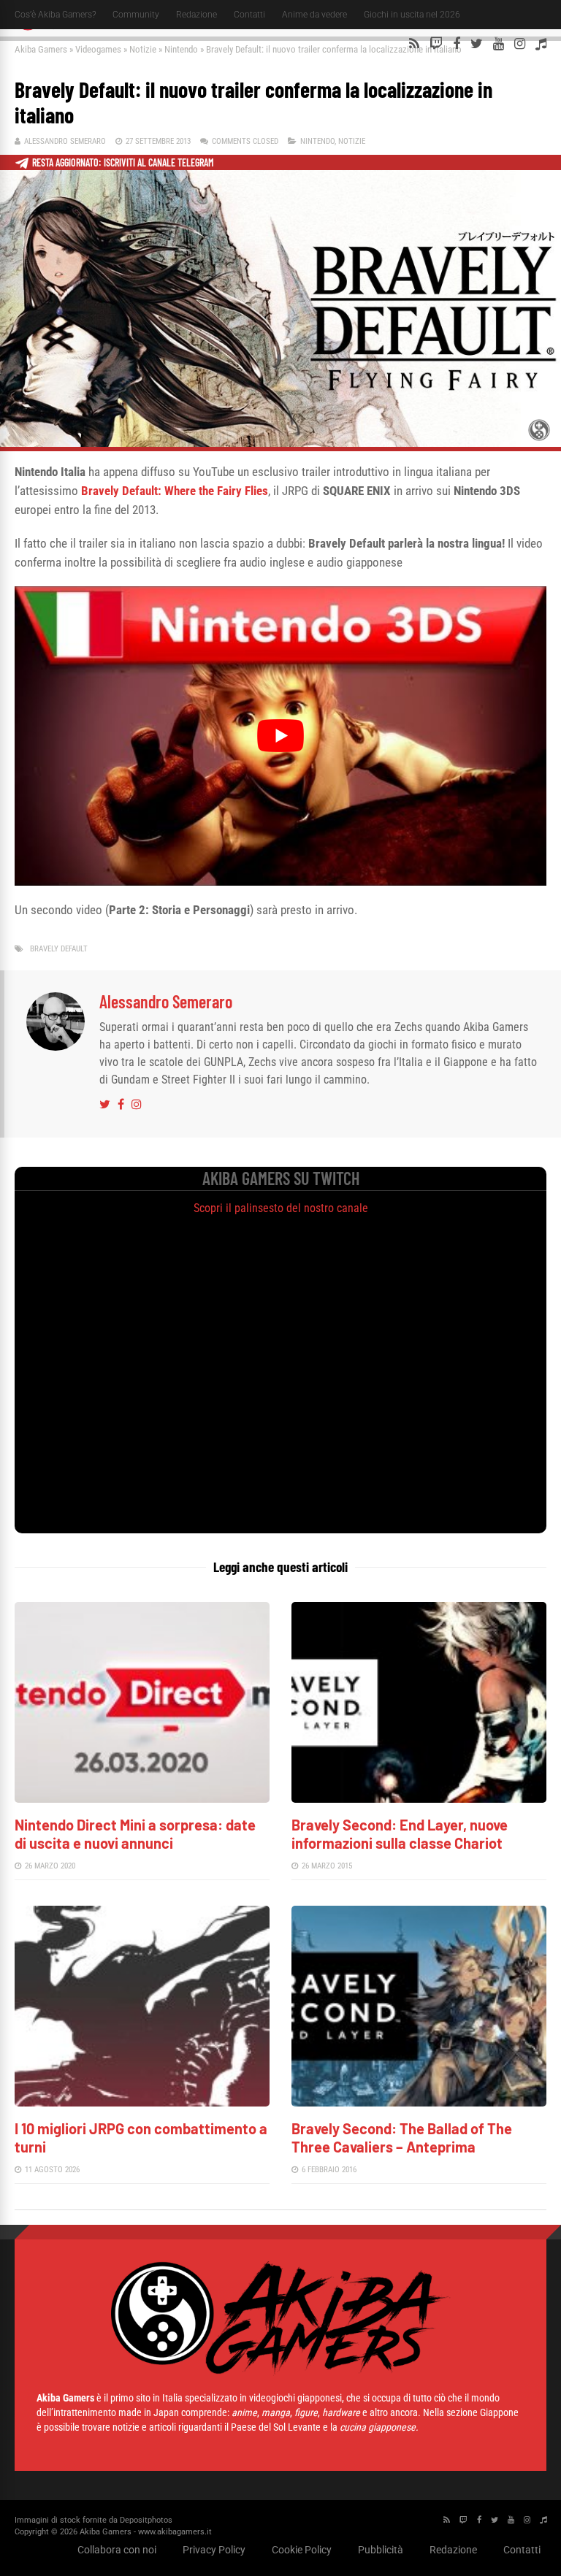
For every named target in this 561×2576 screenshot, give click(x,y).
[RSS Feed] (414, 44)
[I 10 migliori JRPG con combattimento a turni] (142, 2102)
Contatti (249, 15)
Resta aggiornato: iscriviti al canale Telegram (123, 162)
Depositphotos (146, 2520)
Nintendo (181, 49)
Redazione (196, 15)
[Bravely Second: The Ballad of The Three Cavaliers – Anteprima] (419, 2102)
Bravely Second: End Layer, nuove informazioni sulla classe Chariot (400, 1834)
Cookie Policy (302, 2550)
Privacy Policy (214, 2550)
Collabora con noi (117, 2550)
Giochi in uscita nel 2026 (412, 15)
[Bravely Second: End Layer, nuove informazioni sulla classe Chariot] (419, 1799)
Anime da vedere (314, 15)
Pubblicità (381, 2550)
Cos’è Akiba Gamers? (55, 15)
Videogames (98, 49)
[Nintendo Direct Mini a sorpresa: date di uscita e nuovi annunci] (142, 1799)
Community (136, 15)
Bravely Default (59, 949)
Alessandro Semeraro (65, 141)
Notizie (143, 49)
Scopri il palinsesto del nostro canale (281, 1208)
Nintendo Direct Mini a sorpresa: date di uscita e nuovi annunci (135, 1834)
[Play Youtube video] (280, 736)
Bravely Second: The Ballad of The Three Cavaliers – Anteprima (402, 2138)
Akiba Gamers (41, 49)
